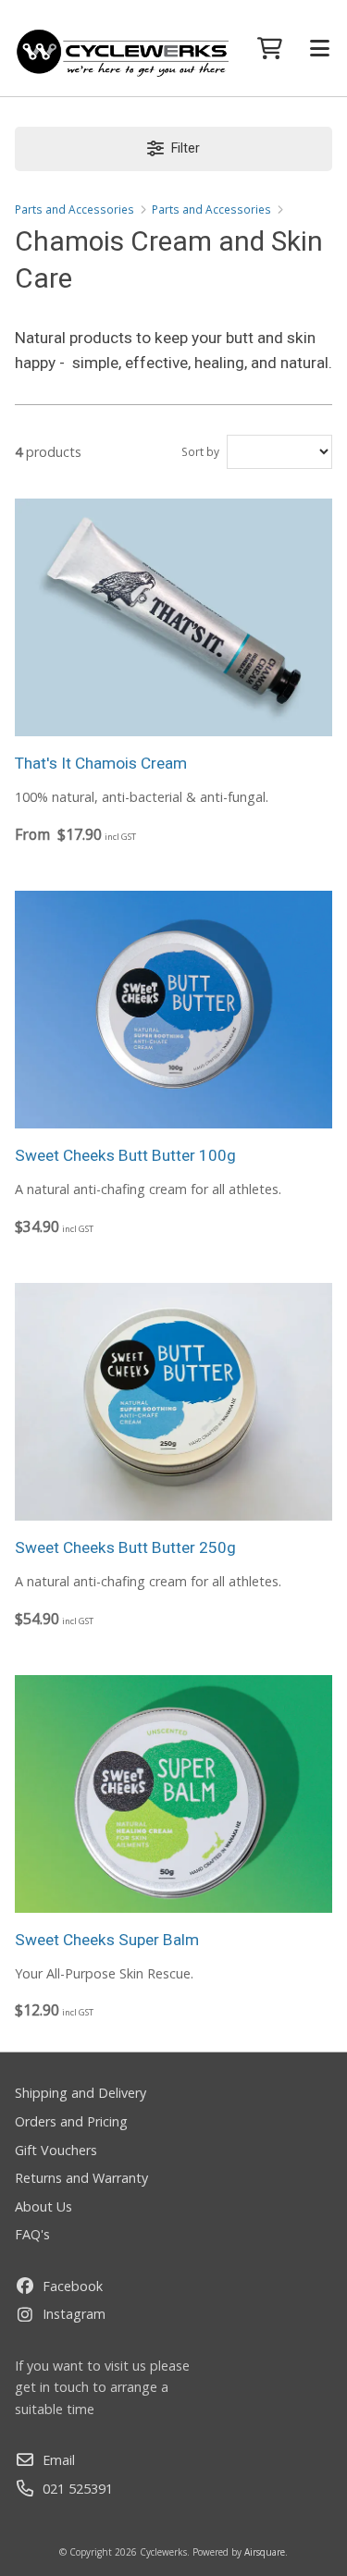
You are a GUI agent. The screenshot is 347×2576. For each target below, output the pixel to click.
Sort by (200, 452)
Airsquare (265, 2552)
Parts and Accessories (74, 210)
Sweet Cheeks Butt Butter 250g (125, 1547)
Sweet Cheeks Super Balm (107, 1940)
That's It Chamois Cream (101, 763)
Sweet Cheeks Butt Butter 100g (125, 1155)
